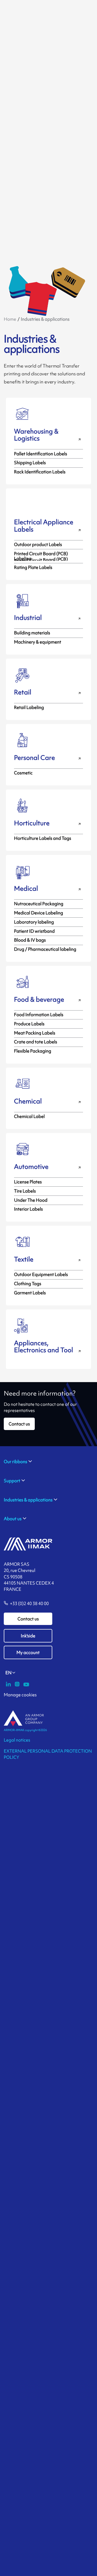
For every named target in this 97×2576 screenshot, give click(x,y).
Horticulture (32, 823)
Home (10, 319)
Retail (23, 692)
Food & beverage (39, 999)
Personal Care (34, 758)
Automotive (31, 1167)
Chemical (28, 1101)
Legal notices (17, 1740)
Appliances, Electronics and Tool (44, 1347)
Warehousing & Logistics (36, 435)
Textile (24, 1259)
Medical (26, 888)
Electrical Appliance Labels (44, 526)
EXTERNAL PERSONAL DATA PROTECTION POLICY (48, 1754)
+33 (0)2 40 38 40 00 (29, 1604)
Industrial (28, 618)
